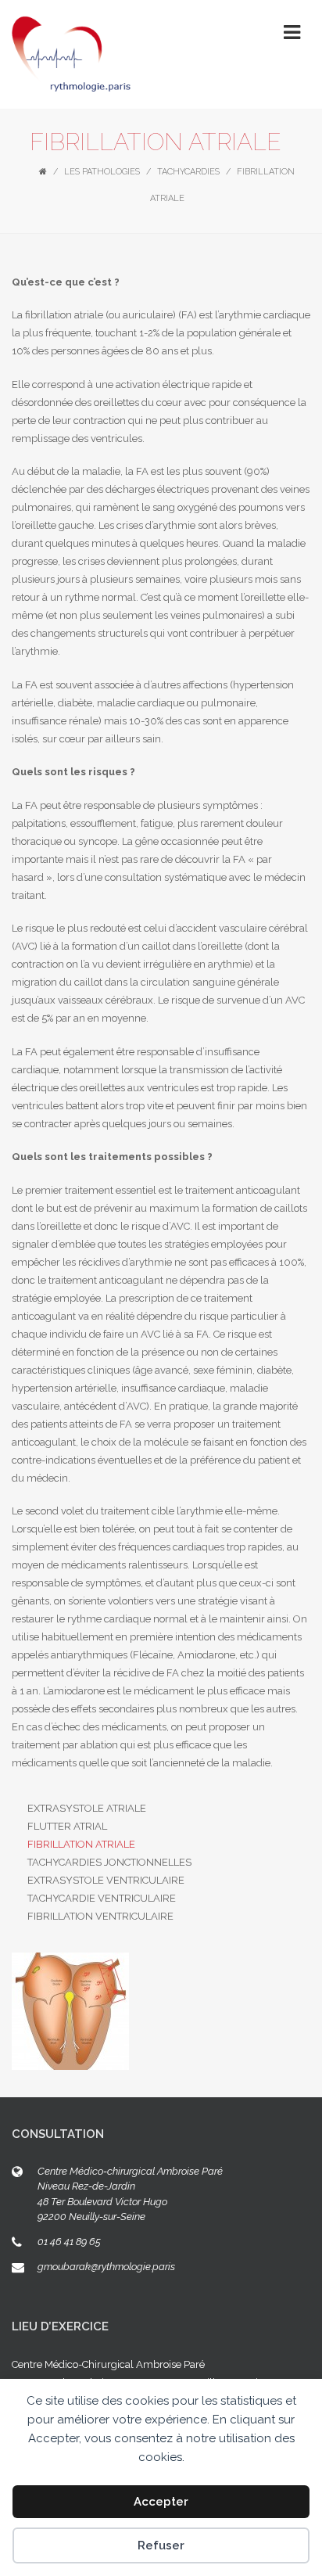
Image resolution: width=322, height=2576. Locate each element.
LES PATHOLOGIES (102, 172)
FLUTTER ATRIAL (67, 1826)
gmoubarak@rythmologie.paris (106, 2267)
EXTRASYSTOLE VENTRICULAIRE (106, 1880)
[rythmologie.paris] (72, 54)
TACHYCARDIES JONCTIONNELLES (109, 1862)
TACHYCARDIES (188, 172)
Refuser (161, 2545)
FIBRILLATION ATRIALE (81, 1844)
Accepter (161, 2502)
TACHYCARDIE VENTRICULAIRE (102, 1898)
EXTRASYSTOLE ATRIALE (87, 1808)
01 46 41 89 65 (69, 2242)
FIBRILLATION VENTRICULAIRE (100, 1916)
